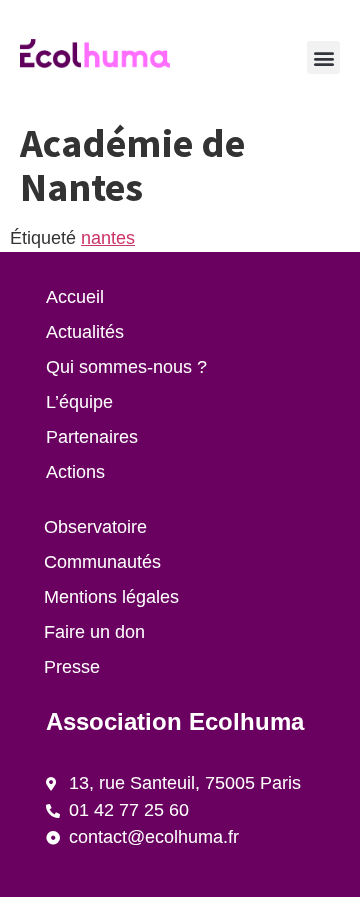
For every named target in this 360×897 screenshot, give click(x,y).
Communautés (102, 562)
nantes (108, 238)
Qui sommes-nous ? (126, 367)
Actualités (85, 332)
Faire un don (94, 632)
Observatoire (95, 527)
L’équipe (79, 402)
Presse (72, 667)
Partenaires (92, 437)
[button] (323, 57)
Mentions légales (111, 597)
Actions (75, 472)
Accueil (75, 297)
